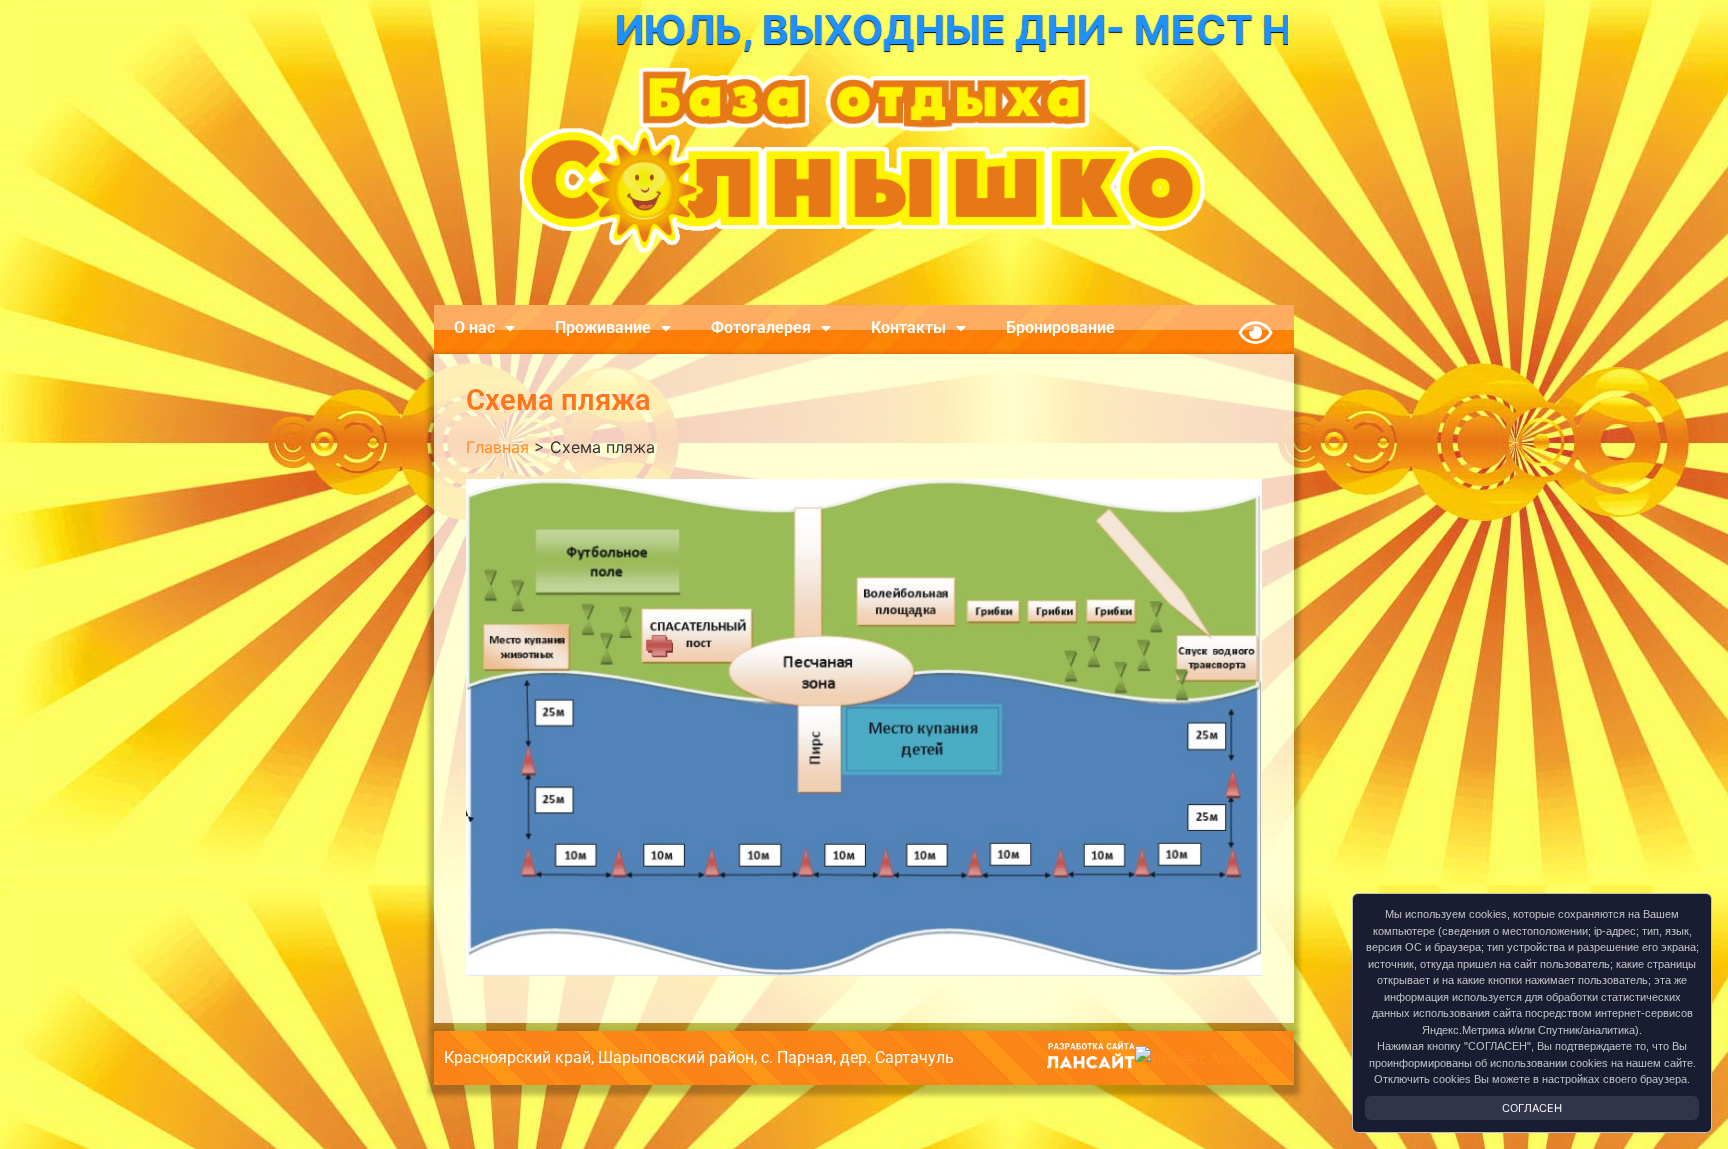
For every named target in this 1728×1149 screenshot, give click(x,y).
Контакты (908, 327)
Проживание (603, 327)
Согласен (1532, 1108)
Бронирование (1060, 327)
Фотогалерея (761, 327)
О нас (474, 327)
